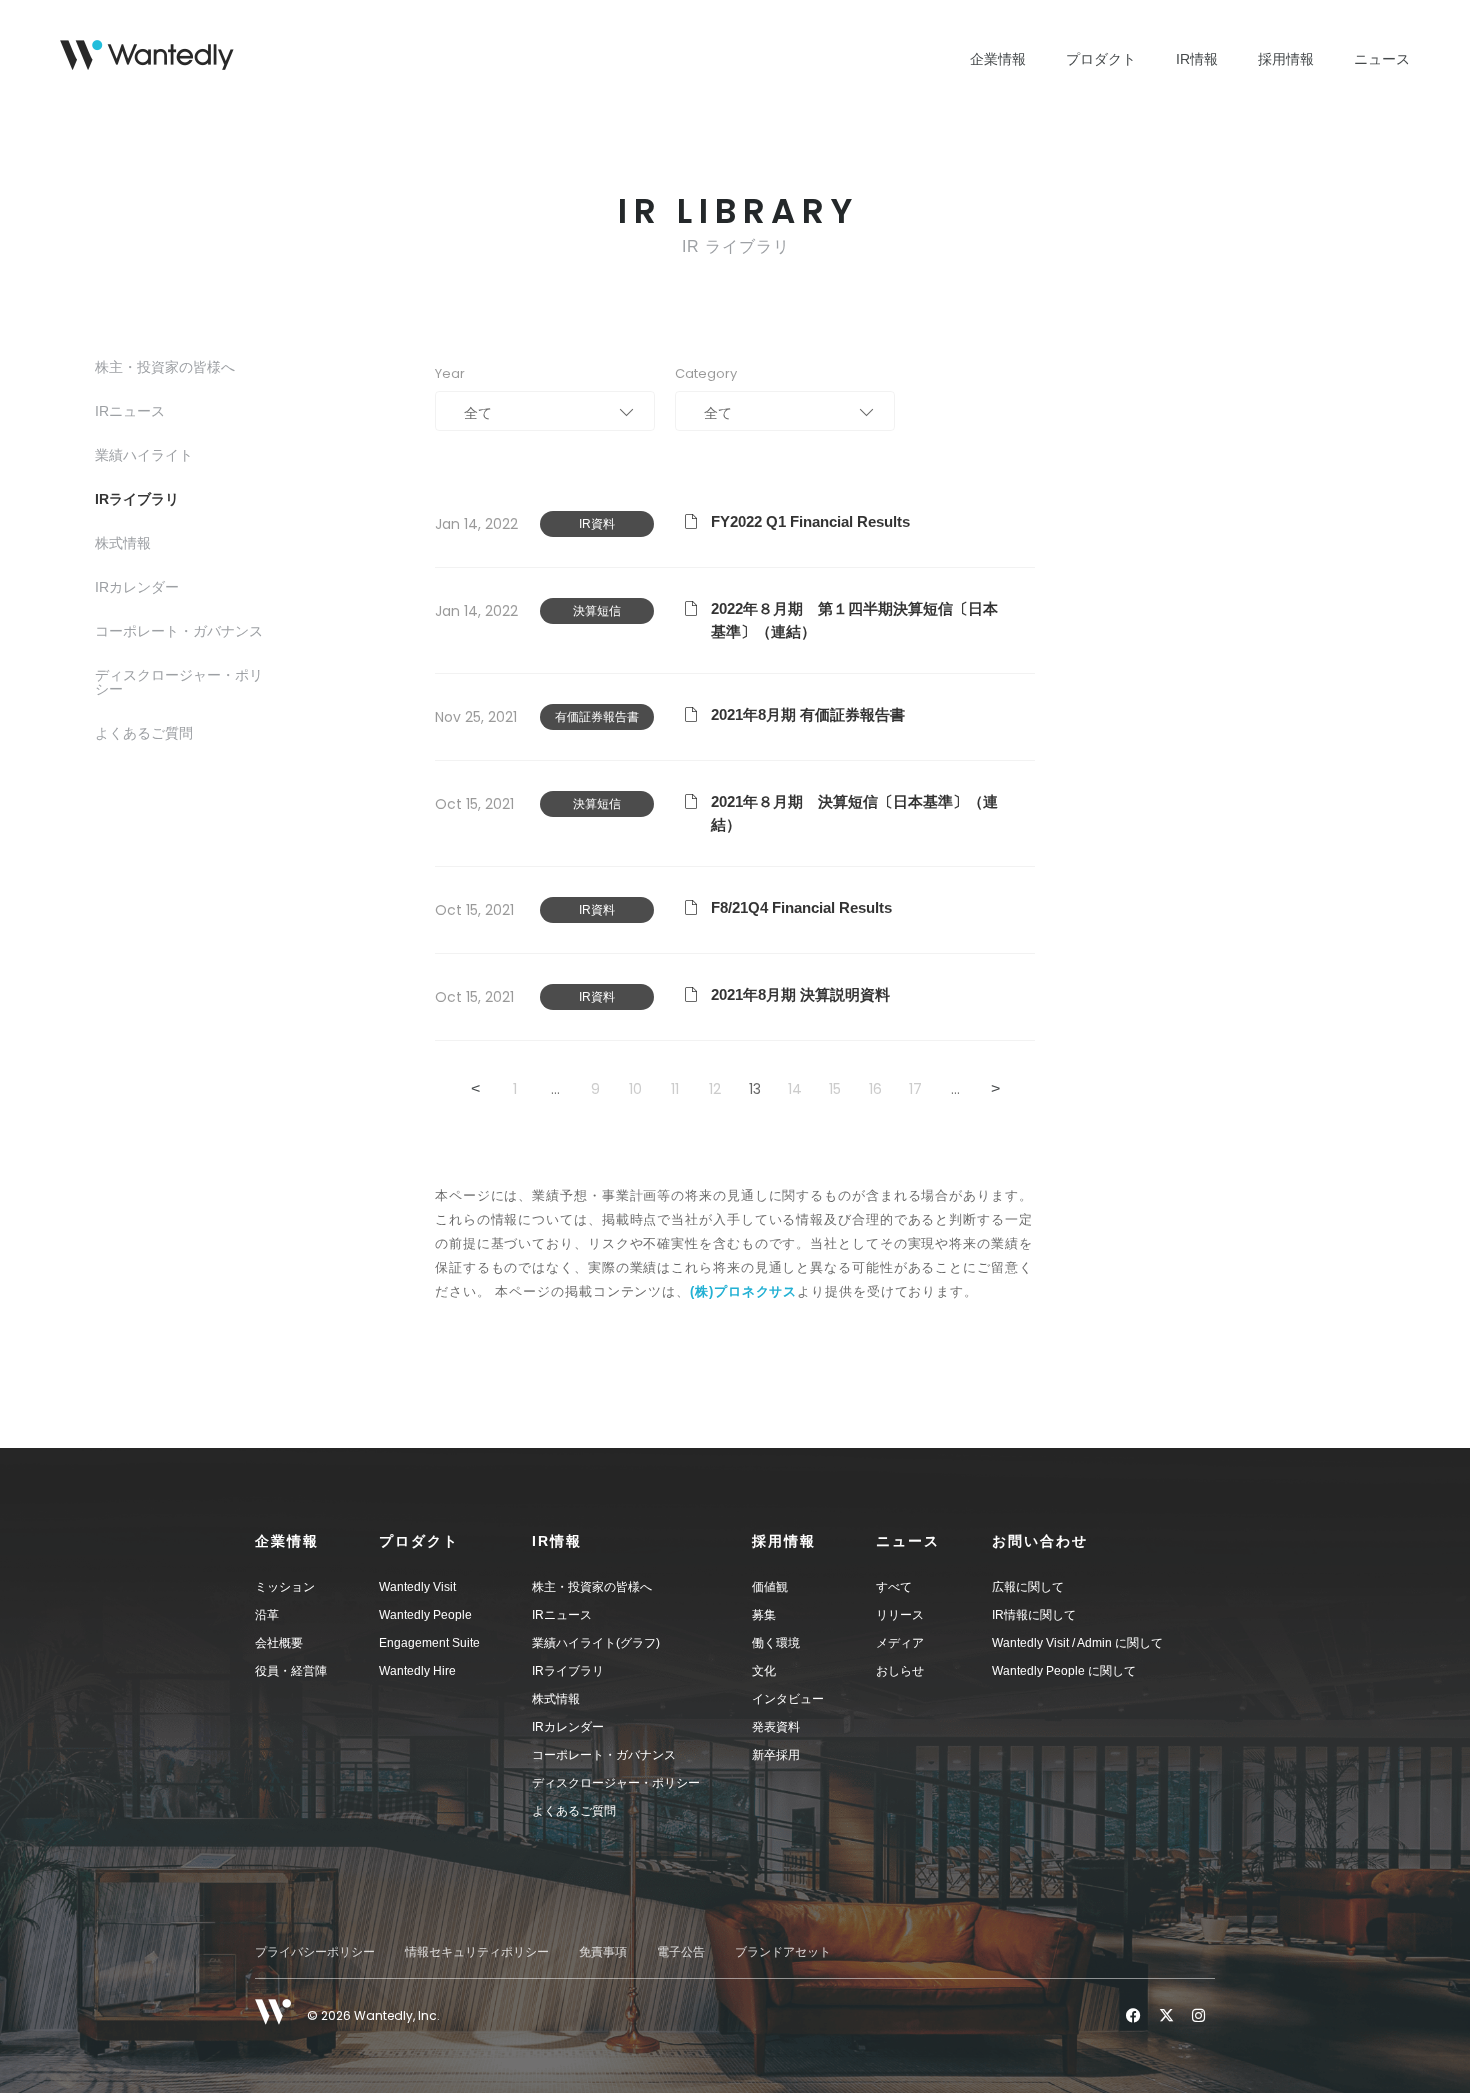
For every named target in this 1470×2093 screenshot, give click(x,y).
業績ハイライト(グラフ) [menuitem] (596, 1643)
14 (795, 1089)
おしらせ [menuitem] (900, 1671)
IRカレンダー (137, 587)
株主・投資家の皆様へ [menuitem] (592, 1587)
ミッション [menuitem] (285, 1587)
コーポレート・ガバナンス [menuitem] (604, 1755)
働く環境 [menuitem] (776, 1643)
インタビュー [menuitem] (788, 1699)
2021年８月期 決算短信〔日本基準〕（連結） (854, 813)
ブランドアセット (783, 1952)
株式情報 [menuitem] (556, 1699)
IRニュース (130, 411)
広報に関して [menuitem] (1028, 1587)
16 (875, 1089)
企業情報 (998, 59)
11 (675, 1089)
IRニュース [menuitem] (562, 1615)
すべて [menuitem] (894, 1587)
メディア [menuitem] (900, 1643)
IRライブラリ (137, 499)
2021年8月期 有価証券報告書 (808, 714)
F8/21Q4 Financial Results (801, 907)
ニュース (1382, 59)
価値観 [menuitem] (770, 1587)
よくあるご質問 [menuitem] (574, 1811)
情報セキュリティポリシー (477, 1952)
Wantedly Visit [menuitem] (417, 1587)
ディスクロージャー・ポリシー (179, 682)
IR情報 (1197, 59)
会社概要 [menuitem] (279, 1643)
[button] (317, 1541)
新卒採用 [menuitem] (776, 1755)
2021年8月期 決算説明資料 (800, 994)
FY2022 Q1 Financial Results (810, 521)
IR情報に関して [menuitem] (1034, 1615)
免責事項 (603, 1952)
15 (835, 1089)
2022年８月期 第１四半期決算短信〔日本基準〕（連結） (854, 620)
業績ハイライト (144, 455)
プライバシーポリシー (315, 1952)
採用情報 (1286, 59)
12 (715, 1089)
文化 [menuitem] (764, 1671)
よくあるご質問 (144, 733)
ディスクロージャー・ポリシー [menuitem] (616, 1783)
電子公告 (681, 1952)
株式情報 (123, 543)
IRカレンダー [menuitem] (568, 1727)
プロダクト (1101, 59)
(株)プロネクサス (743, 1291)
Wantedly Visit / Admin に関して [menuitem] (1077, 1643)
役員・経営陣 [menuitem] (291, 1671)
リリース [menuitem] (900, 1615)
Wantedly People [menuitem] (425, 1615)
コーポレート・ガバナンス (179, 631)
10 (635, 1089)
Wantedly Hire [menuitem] (417, 1671)
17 (915, 1089)
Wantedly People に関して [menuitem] (1064, 1671)
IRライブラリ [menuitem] (568, 1671)
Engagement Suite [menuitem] (429, 1643)
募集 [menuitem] (764, 1615)
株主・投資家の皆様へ (165, 367)
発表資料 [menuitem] (776, 1727)
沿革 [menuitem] (267, 1615)
